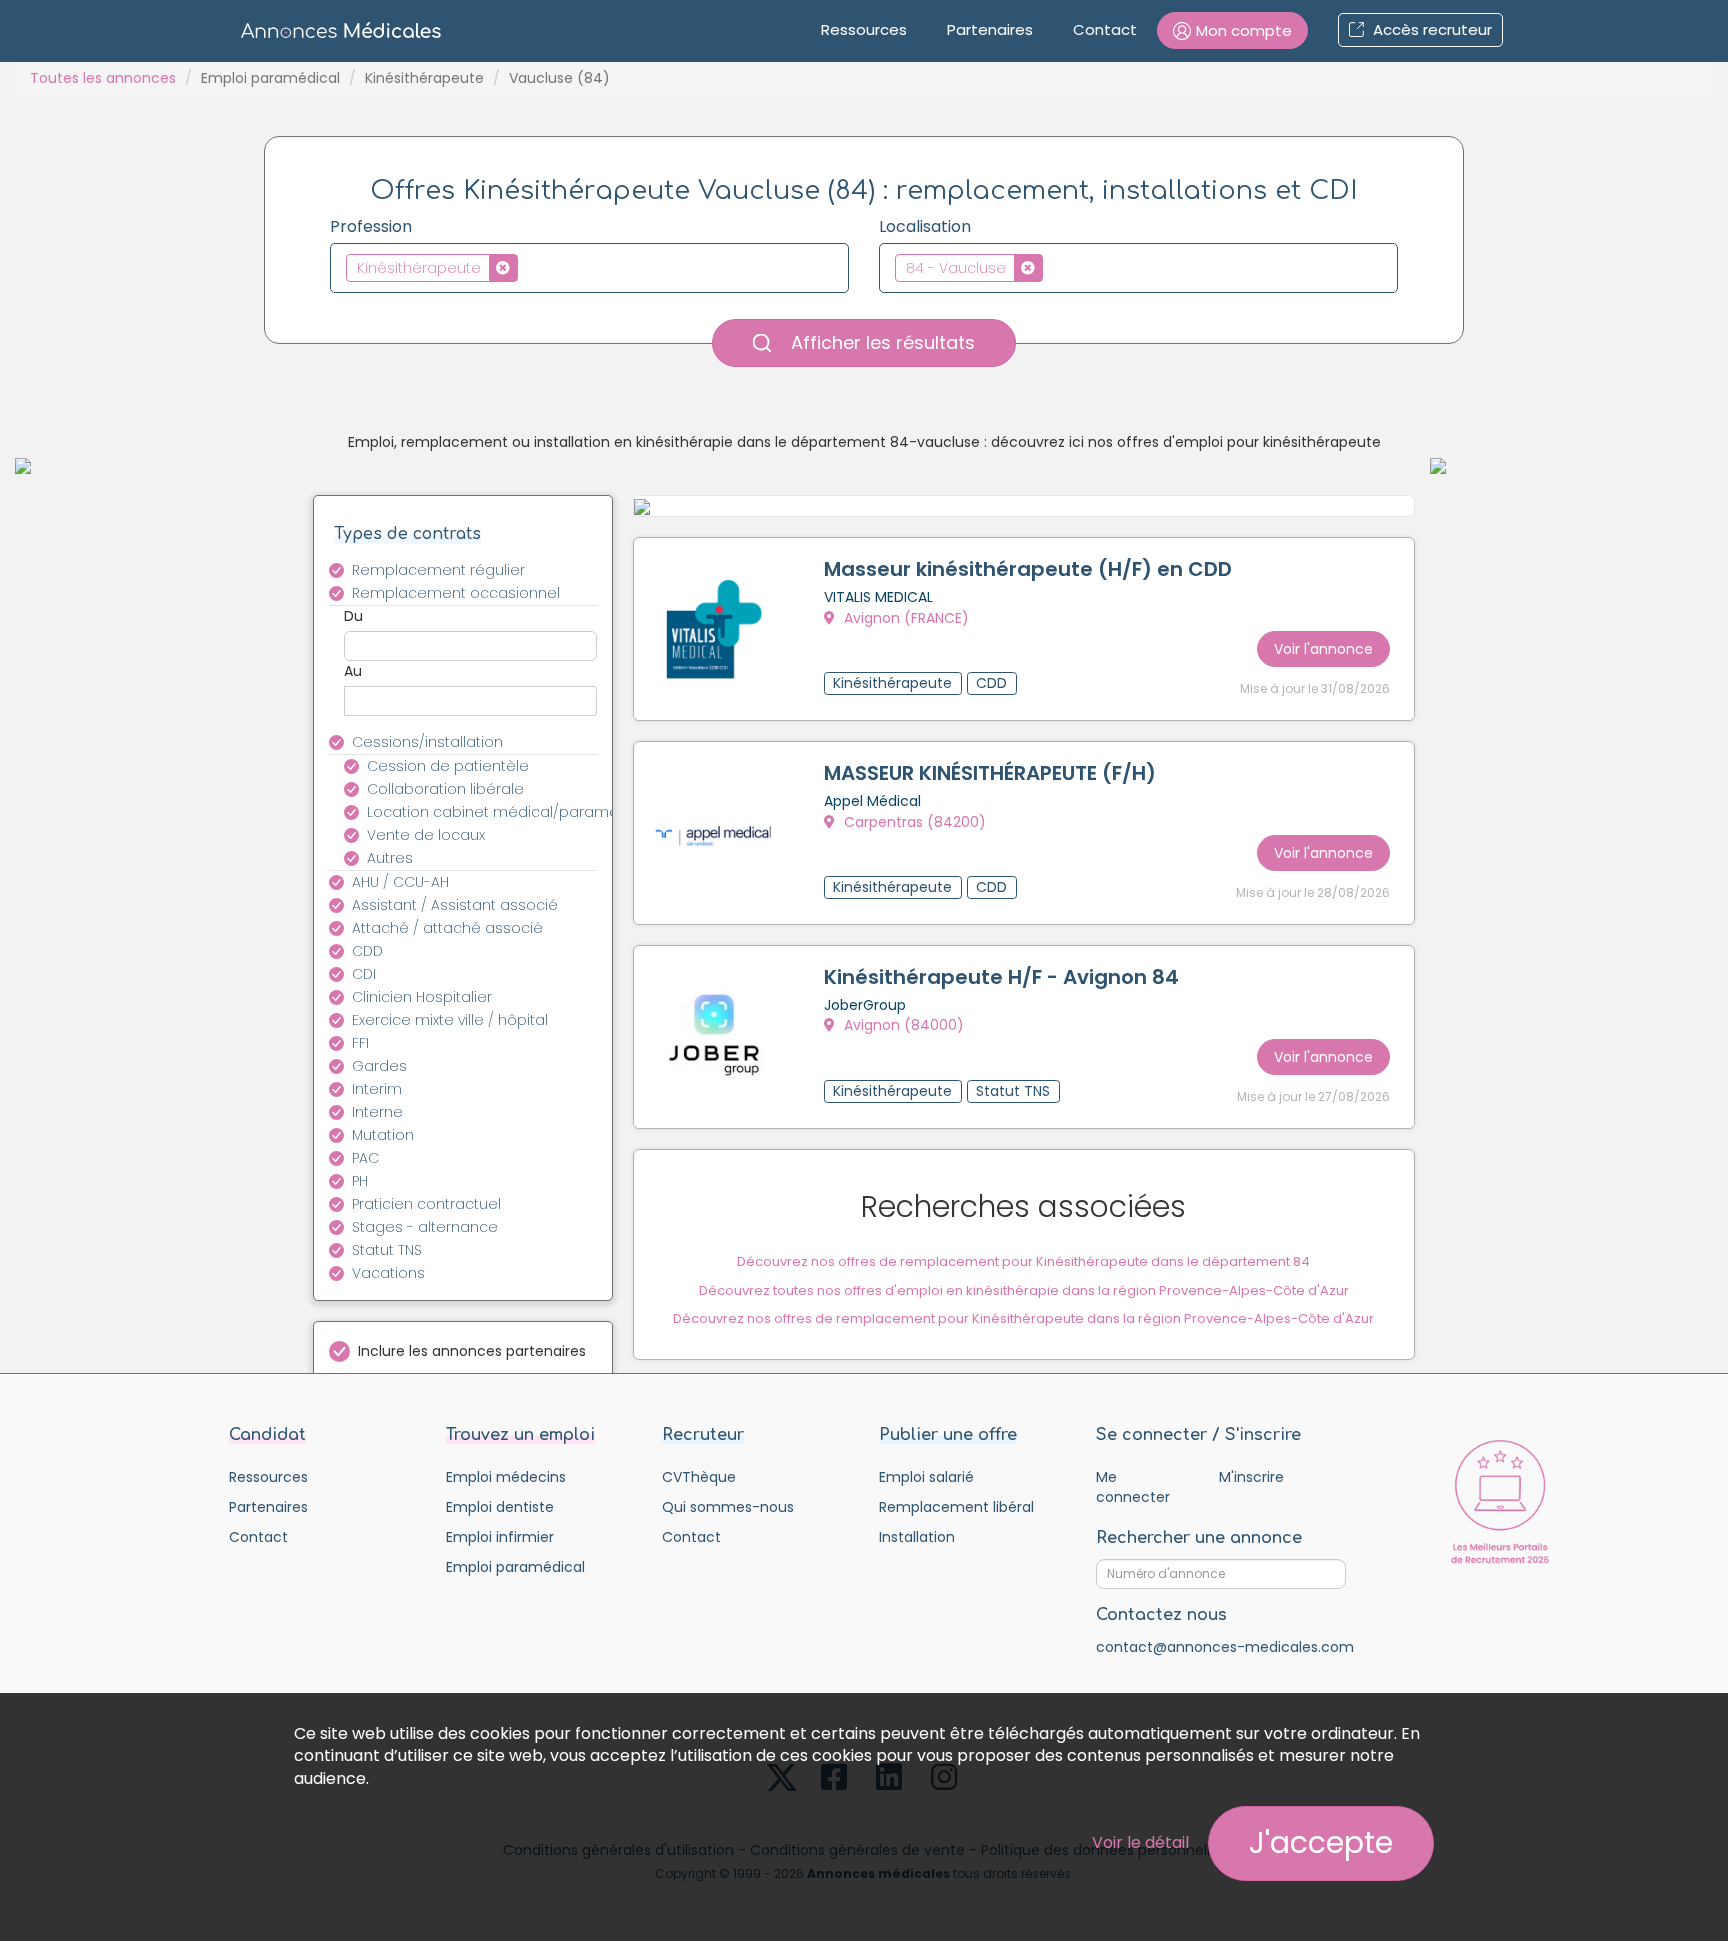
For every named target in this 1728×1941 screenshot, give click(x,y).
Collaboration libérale (445, 789)
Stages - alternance (425, 1227)
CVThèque (699, 1477)
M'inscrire (1251, 1477)
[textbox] (528, 267)
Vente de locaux (426, 835)
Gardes (379, 1066)
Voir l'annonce (1323, 649)
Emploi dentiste (500, 1507)
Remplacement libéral (956, 1507)
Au (353, 671)
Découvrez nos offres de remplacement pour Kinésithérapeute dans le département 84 (1023, 1261)
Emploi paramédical (270, 78)
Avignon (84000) (902, 1025)
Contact (1105, 29)
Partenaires (990, 29)
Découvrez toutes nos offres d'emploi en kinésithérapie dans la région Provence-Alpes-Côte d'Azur (1024, 1290)
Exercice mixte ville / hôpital (450, 1020)
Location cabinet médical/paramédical (493, 812)
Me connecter (1133, 1487)
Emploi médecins (506, 1477)
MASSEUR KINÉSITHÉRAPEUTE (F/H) (990, 773)
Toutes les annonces (103, 78)
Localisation (925, 227)
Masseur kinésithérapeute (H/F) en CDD (1028, 569)
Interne (377, 1112)
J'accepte (1321, 1842)
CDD (367, 951)
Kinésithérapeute (424, 78)
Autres (390, 858)
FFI (360, 1043)
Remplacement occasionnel (456, 593)
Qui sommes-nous (728, 1507)
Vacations (388, 1273)
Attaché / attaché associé (447, 928)
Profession (371, 227)
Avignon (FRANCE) (904, 618)
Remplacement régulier (438, 570)
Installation (917, 1537)
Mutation (383, 1135)
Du (353, 616)
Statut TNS (387, 1250)
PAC (365, 1158)
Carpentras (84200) (913, 822)
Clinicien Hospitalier (422, 997)
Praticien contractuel (426, 1204)
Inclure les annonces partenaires (472, 1351)
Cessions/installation (427, 742)
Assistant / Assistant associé (455, 905)
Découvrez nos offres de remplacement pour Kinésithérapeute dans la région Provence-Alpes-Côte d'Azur (1023, 1318)
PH (360, 1181)
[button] (1232, 30)
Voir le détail (1140, 1842)
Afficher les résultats (880, 342)
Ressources (864, 29)
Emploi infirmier (500, 1537)
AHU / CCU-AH (400, 882)
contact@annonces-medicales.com (1225, 1647)
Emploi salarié (926, 1477)
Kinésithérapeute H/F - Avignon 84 (1001, 977)
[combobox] (589, 268)
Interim (377, 1089)
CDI (364, 974)
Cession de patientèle (448, 766)
